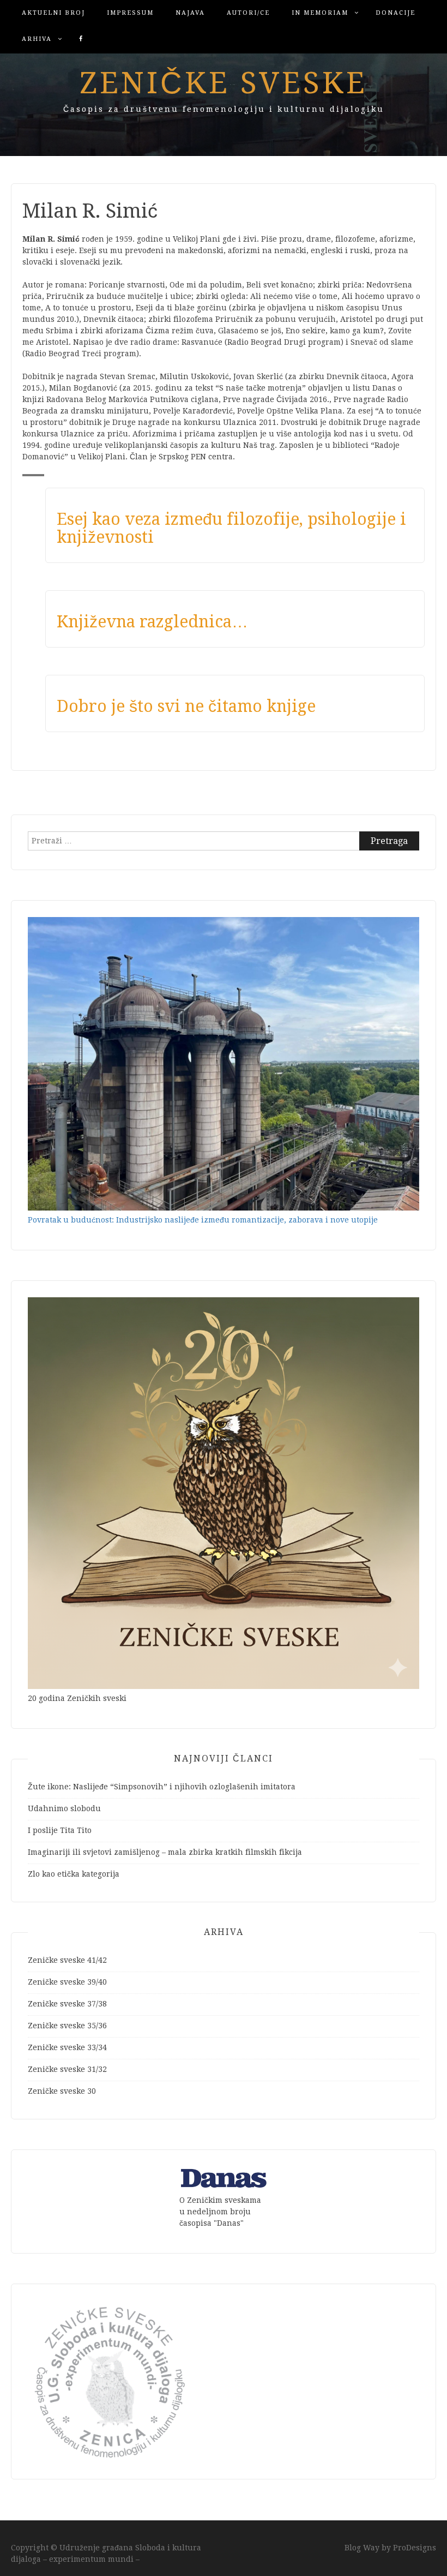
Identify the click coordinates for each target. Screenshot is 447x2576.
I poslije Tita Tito (60, 1830)
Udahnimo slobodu (64, 1808)
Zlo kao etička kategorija (74, 1874)
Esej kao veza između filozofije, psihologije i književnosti (231, 528)
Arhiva (37, 39)
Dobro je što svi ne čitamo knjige (186, 706)
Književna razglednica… (152, 622)
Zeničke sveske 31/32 (67, 2069)
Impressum (130, 13)
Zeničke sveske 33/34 (67, 2047)
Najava (190, 13)
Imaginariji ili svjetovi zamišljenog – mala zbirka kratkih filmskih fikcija (165, 1852)
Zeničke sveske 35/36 (67, 2026)
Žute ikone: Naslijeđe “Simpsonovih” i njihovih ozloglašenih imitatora (162, 1787)
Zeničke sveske (224, 83)
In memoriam (320, 13)
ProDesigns (415, 2548)
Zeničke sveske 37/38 (67, 2004)
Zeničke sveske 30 (62, 2091)
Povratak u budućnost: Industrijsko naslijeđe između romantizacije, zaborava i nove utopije (203, 1220)
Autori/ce (248, 13)
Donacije (395, 13)
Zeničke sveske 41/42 (67, 1960)
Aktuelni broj (53, 13)
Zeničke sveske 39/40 (67, 1982)
